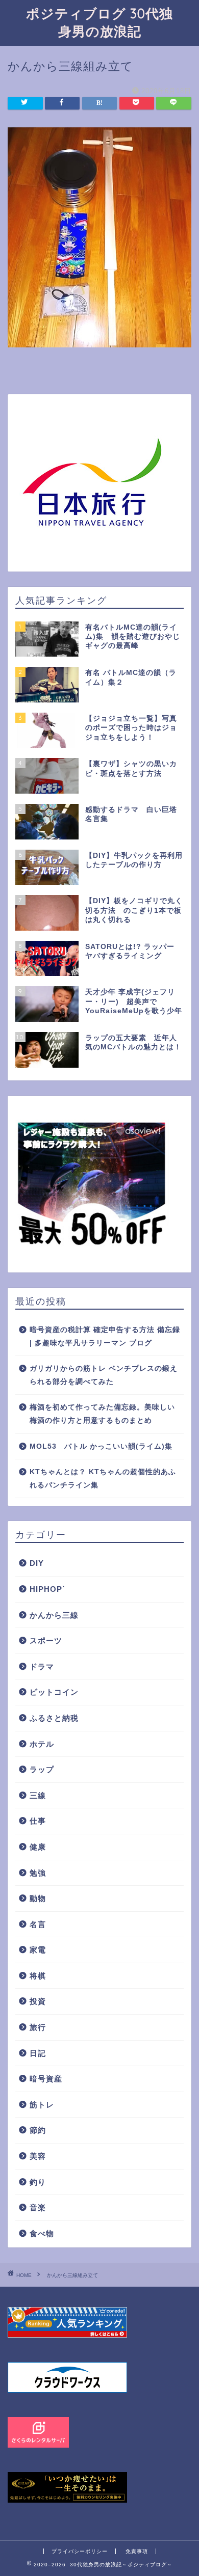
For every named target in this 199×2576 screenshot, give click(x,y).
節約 (38, 2130)
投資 (38, 2001)
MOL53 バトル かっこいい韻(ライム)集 (101, 1446)
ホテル (42, 1744)
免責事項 (137, 2551)
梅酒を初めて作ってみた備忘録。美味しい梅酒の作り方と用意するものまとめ (102, 1414)
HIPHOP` (47, 1589)
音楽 (38, 2207)
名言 (38, 1924)
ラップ (42, 1769)
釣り (38, 2182)
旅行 (38, 2027)
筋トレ (42, 2105)
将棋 (38, 1976)
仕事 (38, 1821)
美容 (38, 2156)
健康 (38, 1847)
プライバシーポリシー (80, 2551)
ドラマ (42, 1666)
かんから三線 (54, 1615)
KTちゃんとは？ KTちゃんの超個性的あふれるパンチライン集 (103, 1479)
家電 (38, 1950)
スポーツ (46, 1640)
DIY (37, 1563)
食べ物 (42, 2233)
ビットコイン (54, 1692)
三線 (38, 1795)
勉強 (38, 1873)
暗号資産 (46, 2079)
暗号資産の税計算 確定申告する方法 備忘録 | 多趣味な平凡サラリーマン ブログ (105, 1336)
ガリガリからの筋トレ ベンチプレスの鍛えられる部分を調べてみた (104, 1375)
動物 (38, 1898)
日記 (38, 2053)
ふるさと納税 (54, 1718)
